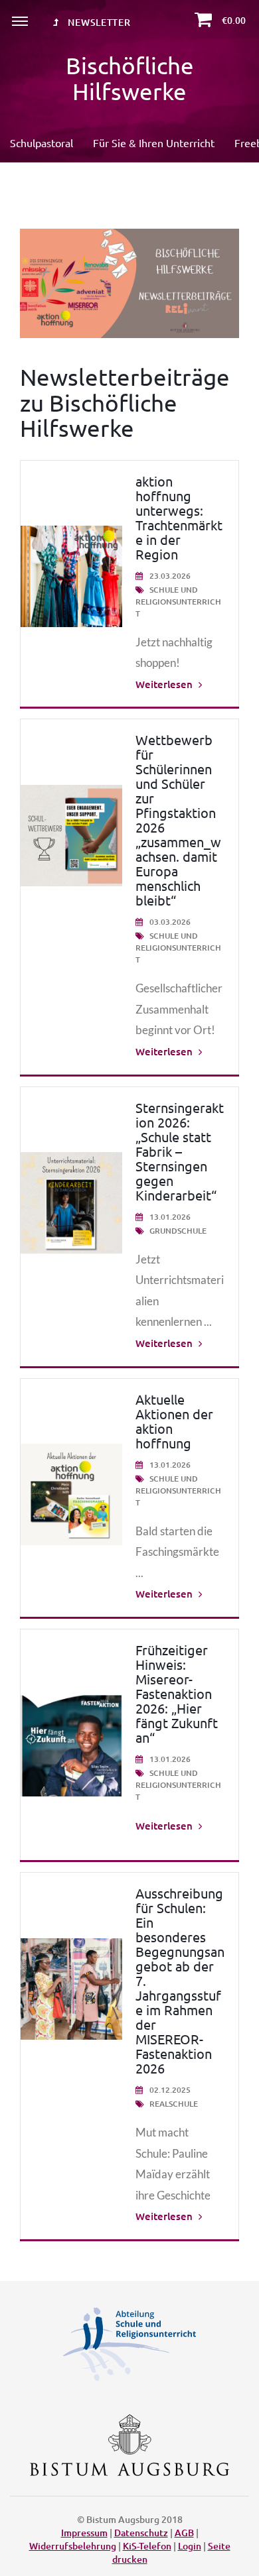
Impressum (84, 2533)
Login (190, 2546)
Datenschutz (141, 2533)
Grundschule (177, 1231)
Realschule (173, 2104)
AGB (184, 2533)
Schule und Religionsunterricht (178, 602)
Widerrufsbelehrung (73, 2546)
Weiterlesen (165, 684)
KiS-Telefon (147, 2546)
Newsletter (98, 22)
